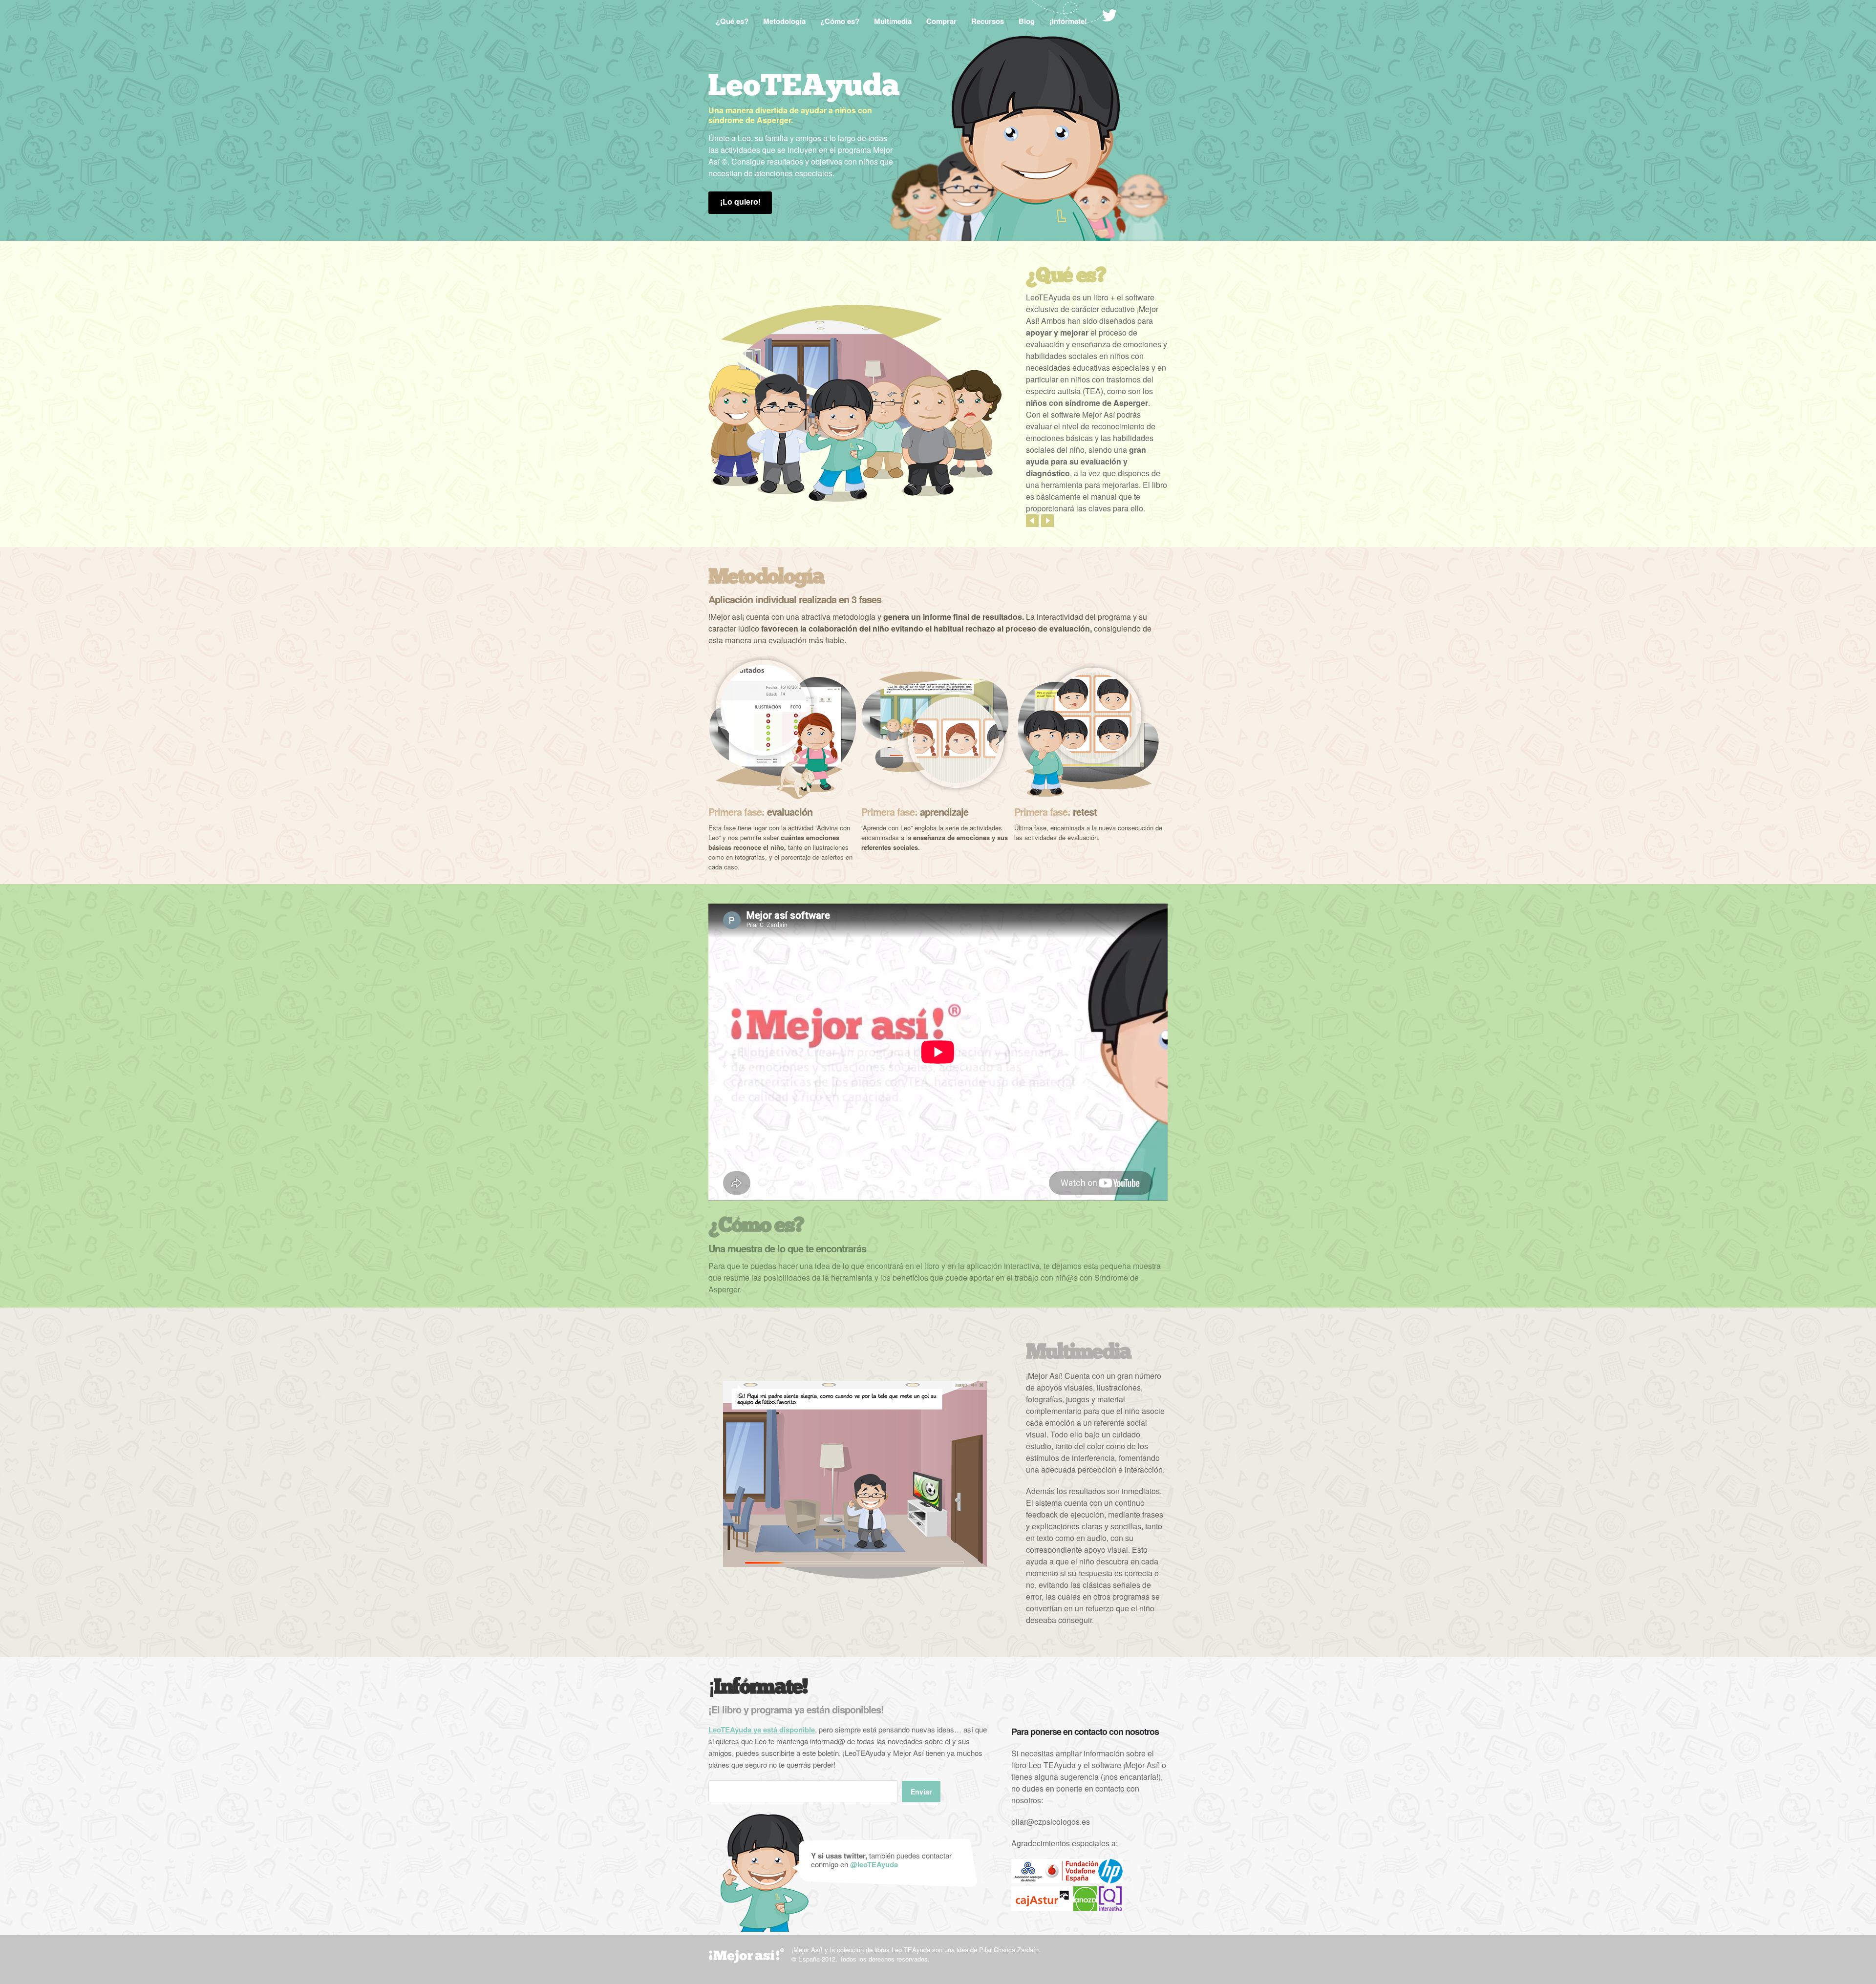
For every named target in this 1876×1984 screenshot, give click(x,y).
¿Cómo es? (840, 21)
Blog (1027, 21)
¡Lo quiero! (740, 201)
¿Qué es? (732, 21)
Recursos (988, 21)
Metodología (784, 21)
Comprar (941, 21)
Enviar (921, 1792)
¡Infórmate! (1068, 21)
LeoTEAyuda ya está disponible (762, 1730)
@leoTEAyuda (874, 1864)
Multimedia (893, 21)
